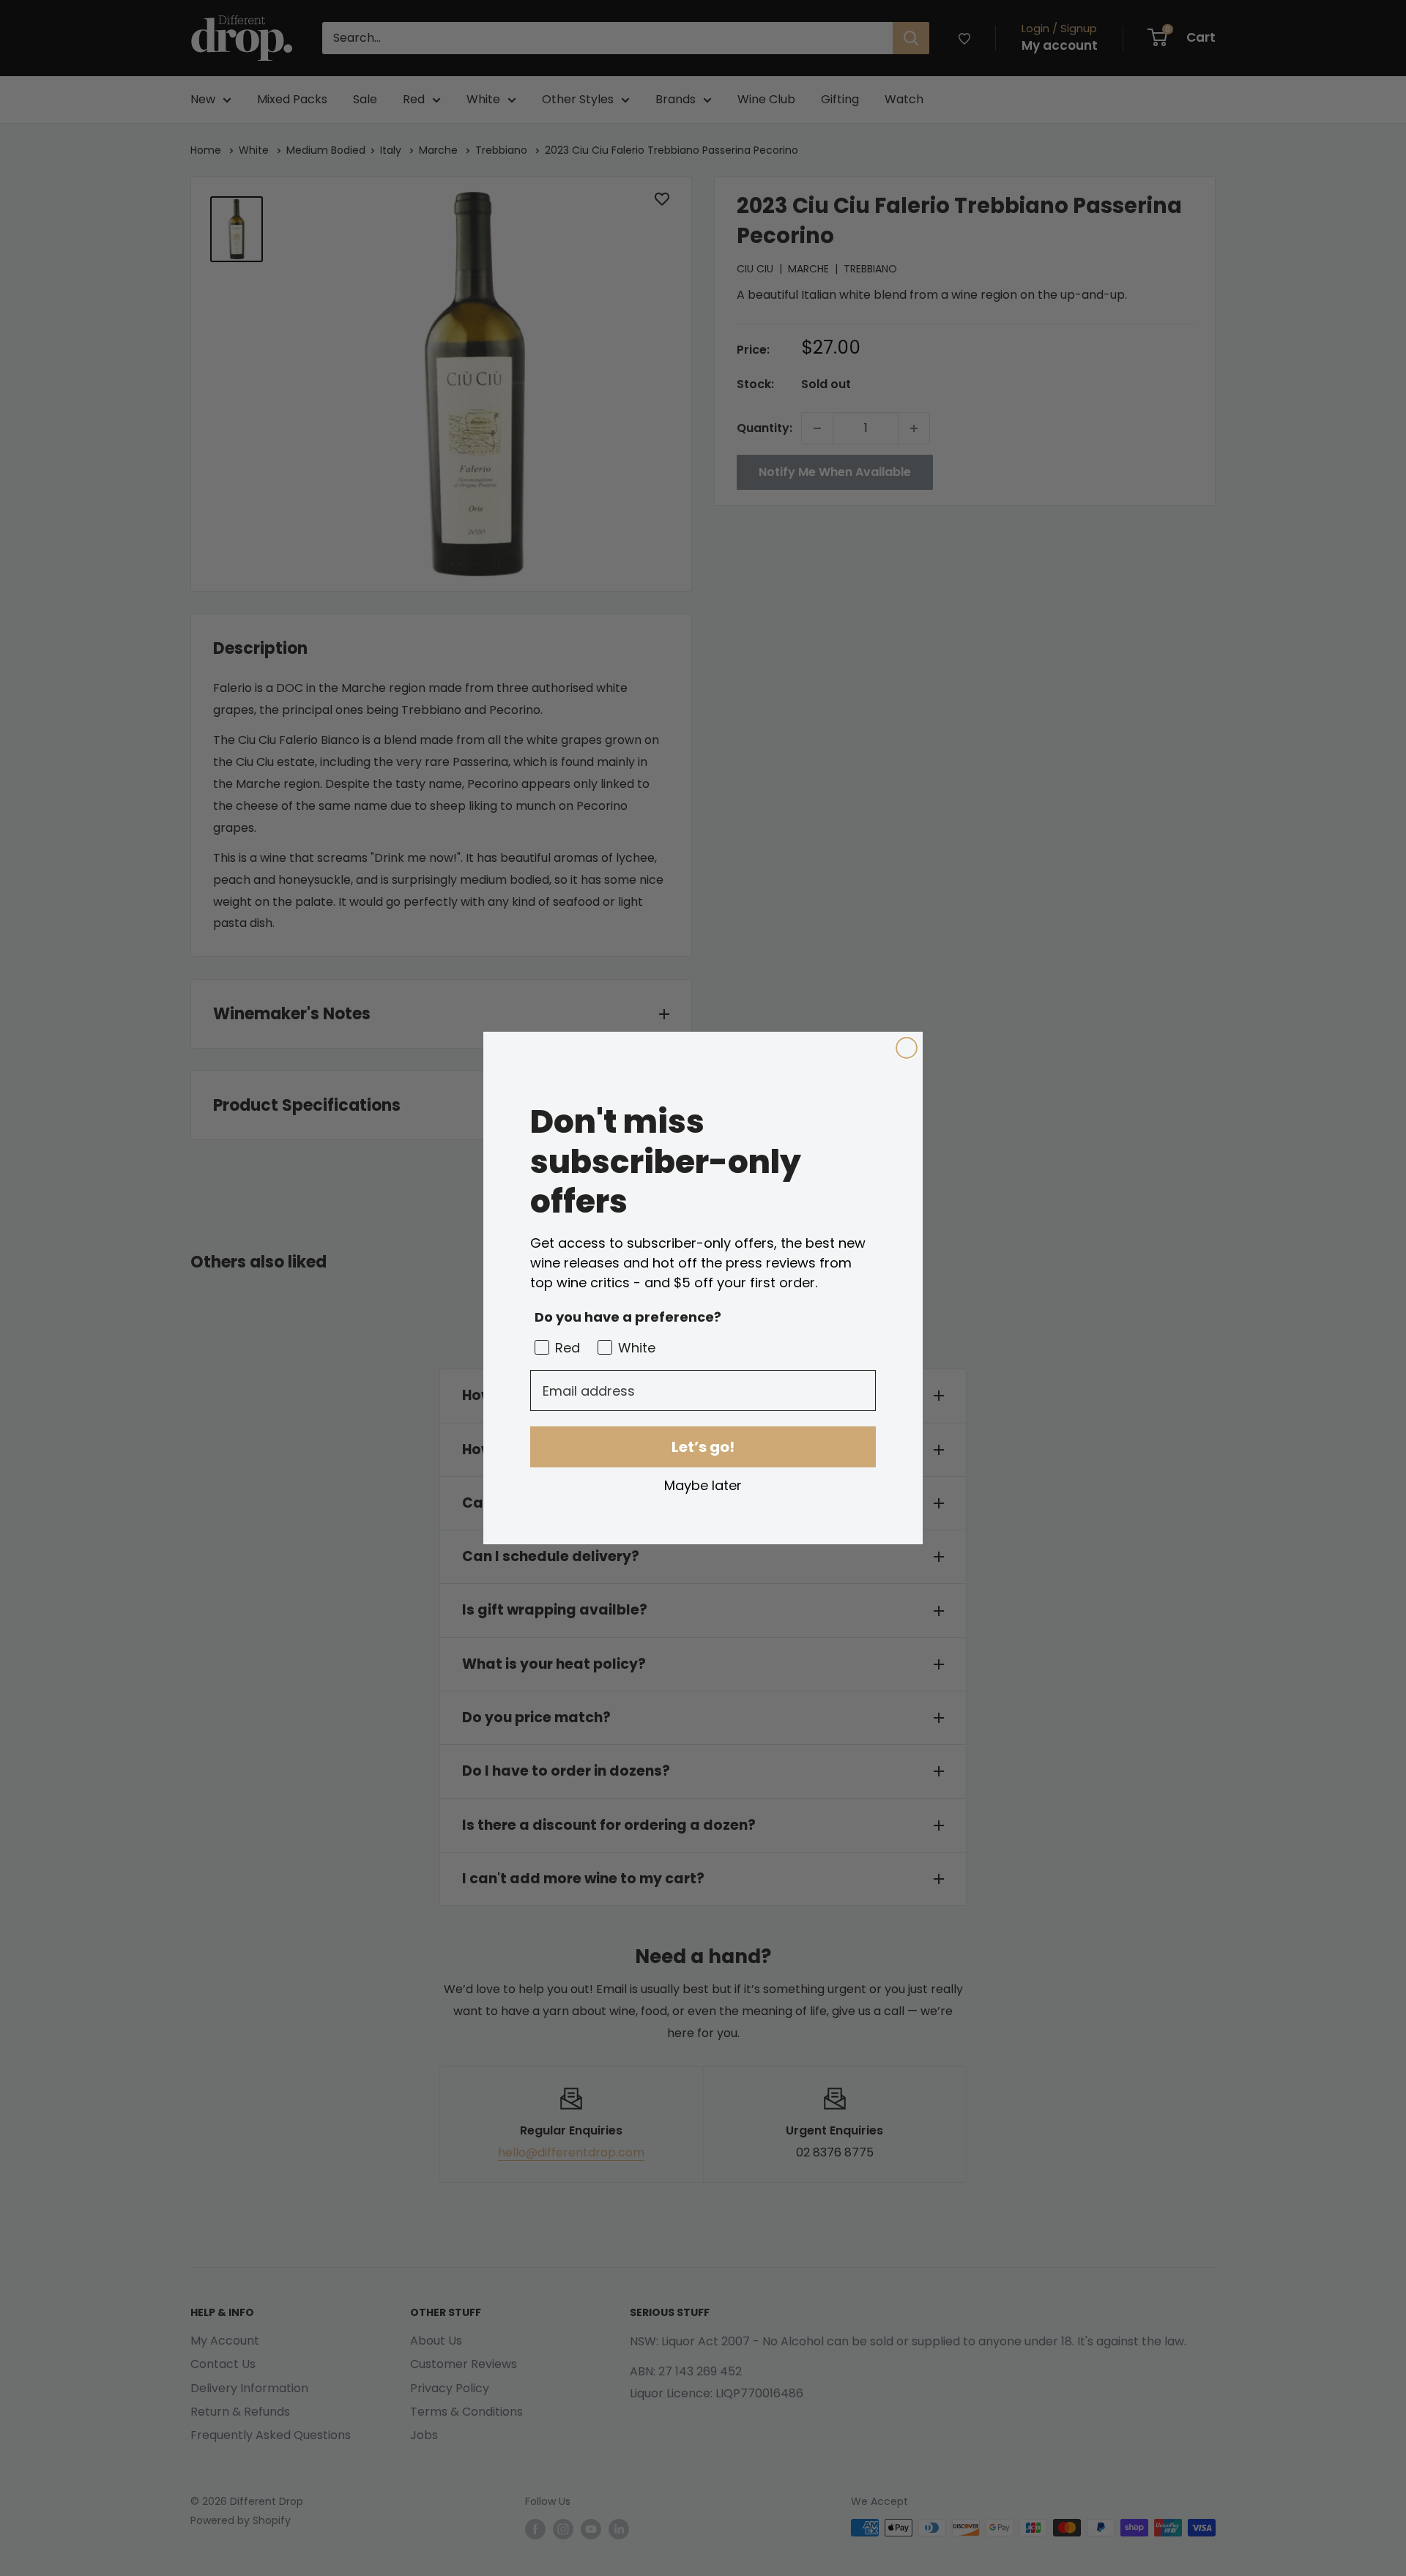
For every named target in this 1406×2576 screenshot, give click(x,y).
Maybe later (703, 1485)
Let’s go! (703, 1447)
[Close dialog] (907, 1048)
